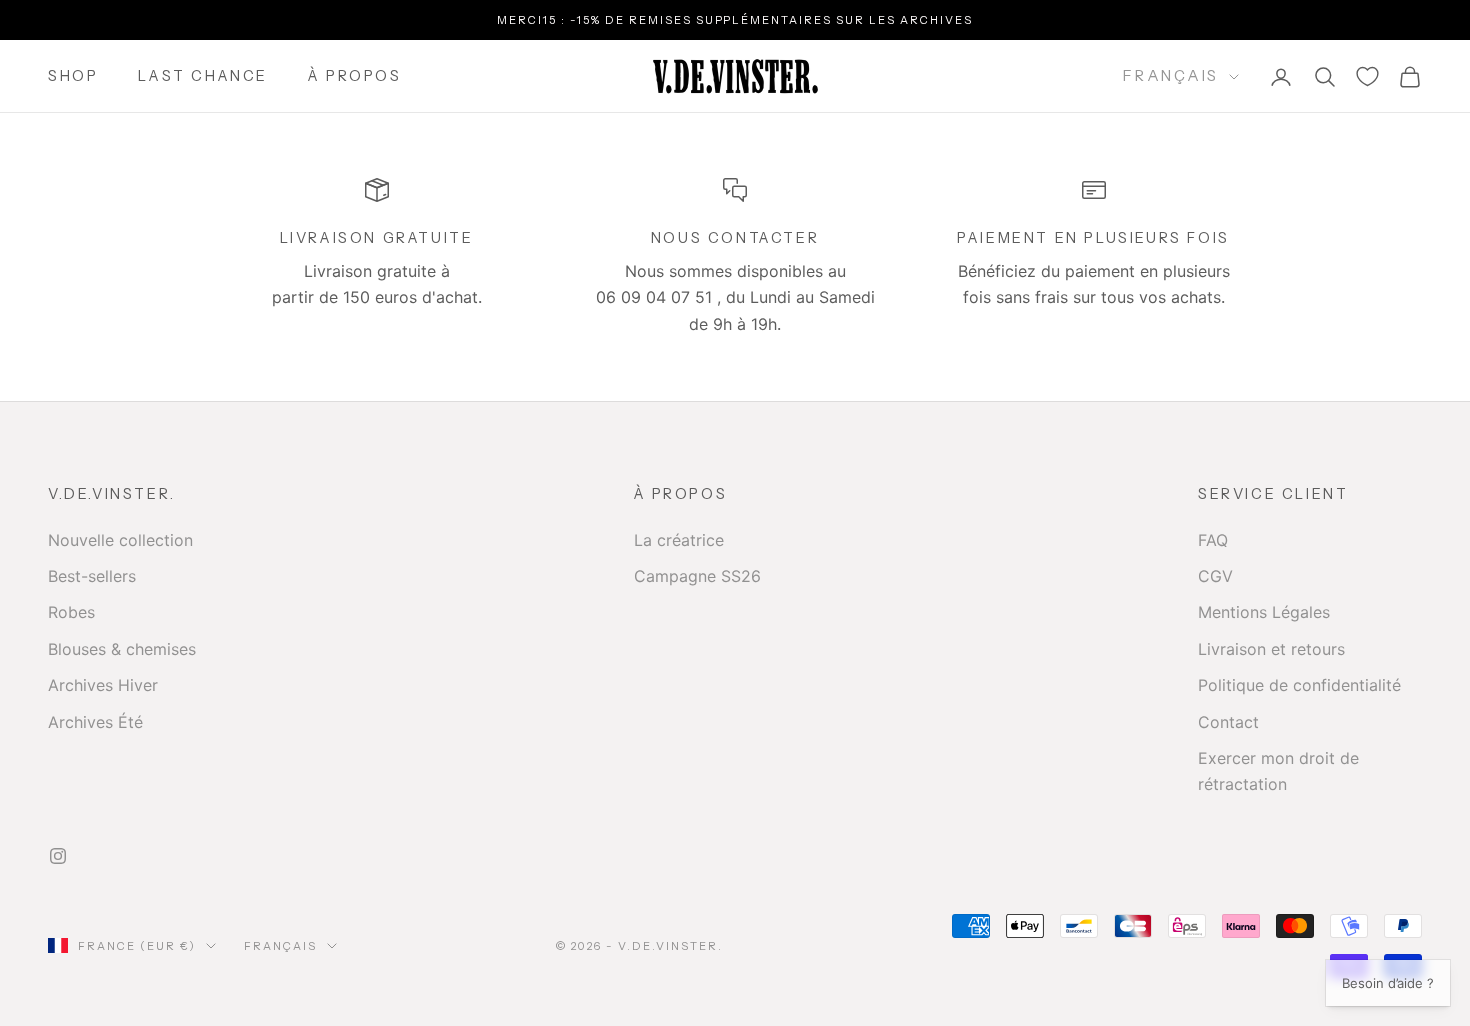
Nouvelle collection (120, 540)
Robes (71, 612)
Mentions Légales (1264, 612)
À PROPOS (355, 77)
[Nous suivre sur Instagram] (58, 856)
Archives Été (95, 722)
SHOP (73, 77)
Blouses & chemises (122, 649)
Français (1171, 75)
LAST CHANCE (203, 77)
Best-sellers (92, 576)
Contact (1228, 722)
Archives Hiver (103, 685)
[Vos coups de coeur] (1367, 76)
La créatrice (679, 540)
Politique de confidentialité (1299, 685)
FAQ (1213, 540)
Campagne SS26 (697, 576)
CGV (1215, 576)
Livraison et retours (1271, 649)
